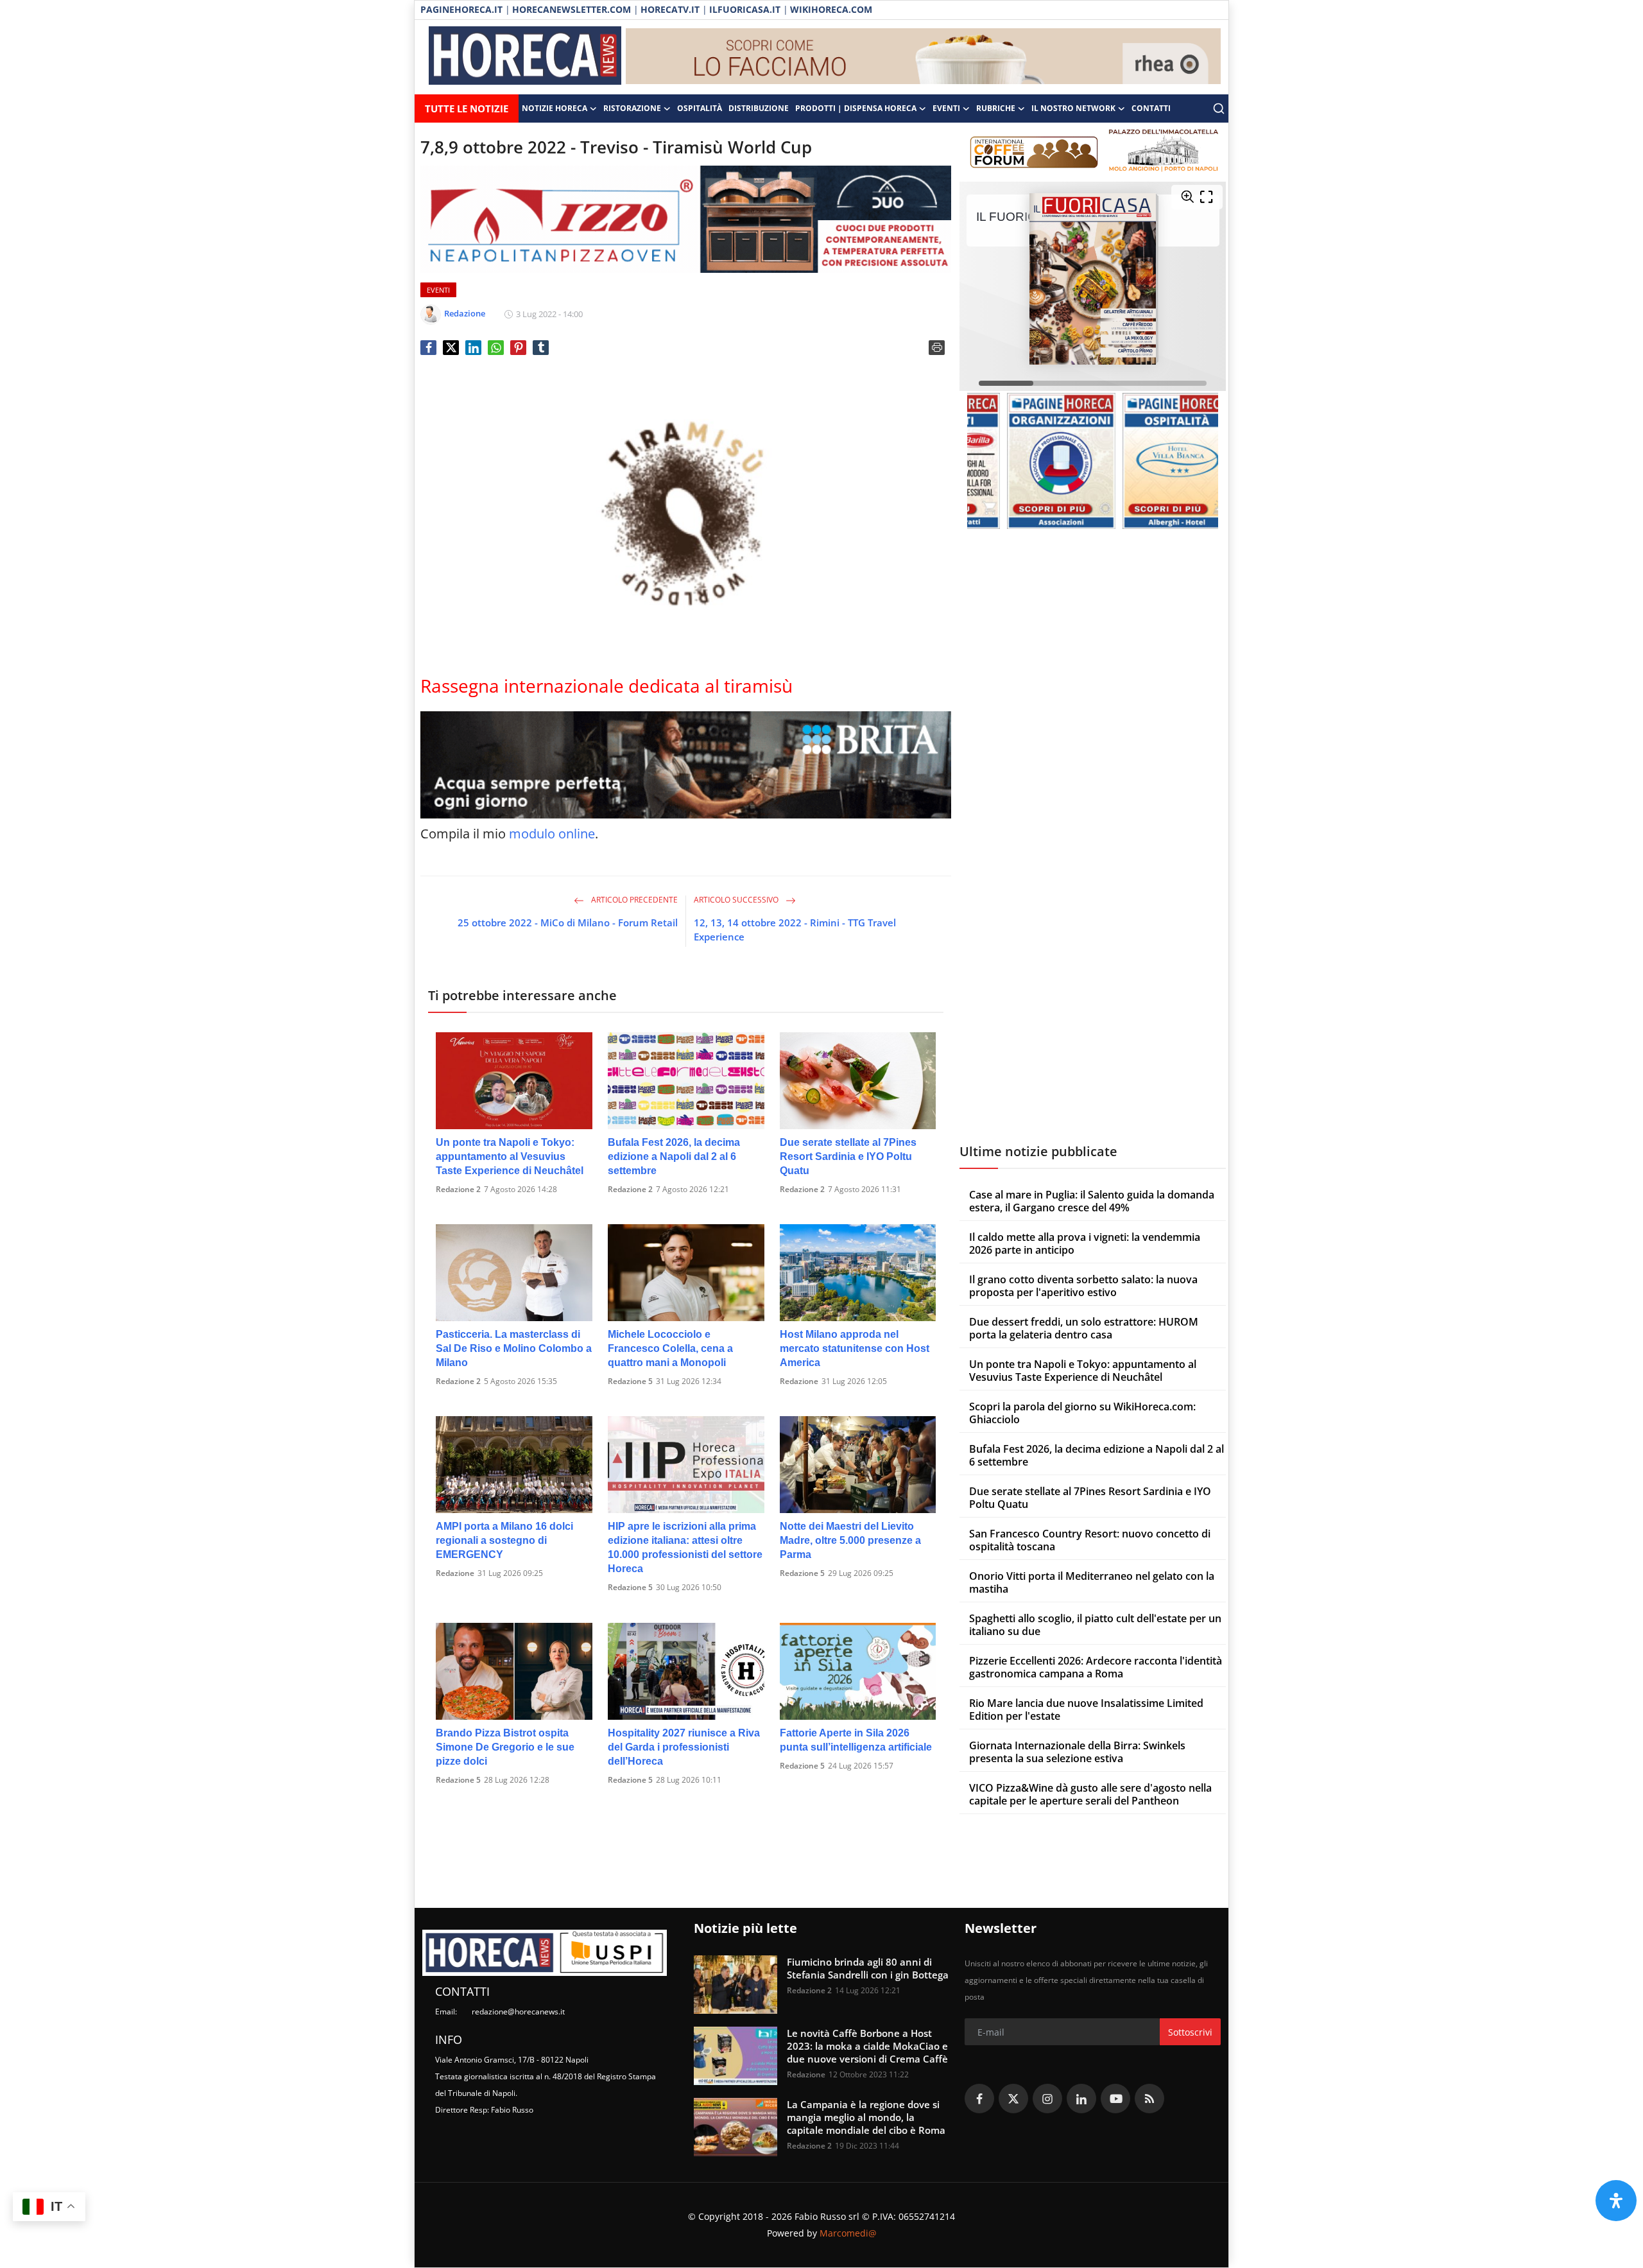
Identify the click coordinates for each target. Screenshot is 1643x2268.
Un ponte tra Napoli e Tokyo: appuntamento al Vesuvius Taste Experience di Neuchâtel (510, 1156)
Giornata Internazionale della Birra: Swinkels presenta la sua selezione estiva (1077, 1752)
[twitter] (1013, 2099)
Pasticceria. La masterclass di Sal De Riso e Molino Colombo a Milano (514, 1348)
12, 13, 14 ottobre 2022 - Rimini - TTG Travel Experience (795, 930)
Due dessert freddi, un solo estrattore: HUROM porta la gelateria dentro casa (1084, 1328)
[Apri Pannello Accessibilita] (1616, 2201)
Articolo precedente (633, 900)
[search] (1219, 108)
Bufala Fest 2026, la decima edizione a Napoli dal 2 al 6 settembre (674, 1156)
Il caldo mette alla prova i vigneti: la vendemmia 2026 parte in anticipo (1085, 1243)
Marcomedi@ (848, 2233)
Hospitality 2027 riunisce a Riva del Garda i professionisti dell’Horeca (684, 1747)
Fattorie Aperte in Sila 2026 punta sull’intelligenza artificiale (856, 1740)
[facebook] (979, 2099)
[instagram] (1047, 2099)
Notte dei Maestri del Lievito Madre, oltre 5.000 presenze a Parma (850, 1540)
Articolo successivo (737, 900)
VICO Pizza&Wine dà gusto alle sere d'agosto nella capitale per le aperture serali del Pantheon (1090, 1794)
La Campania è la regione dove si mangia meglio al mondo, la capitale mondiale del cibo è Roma (866, 2117)
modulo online (552, 834)
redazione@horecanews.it (518, 2012)
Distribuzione (759, 108)
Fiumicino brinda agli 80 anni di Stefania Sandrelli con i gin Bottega (868, 1968)
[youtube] (1115, 2099)
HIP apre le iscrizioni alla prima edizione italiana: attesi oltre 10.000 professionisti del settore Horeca (685, 1547)
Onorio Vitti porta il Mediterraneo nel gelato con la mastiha (1092, 1582)
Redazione (799, 1381)
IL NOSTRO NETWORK (1073, 108)
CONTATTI (1151, 108)
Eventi (946, 108)
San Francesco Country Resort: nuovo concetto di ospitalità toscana (1090, 1540)
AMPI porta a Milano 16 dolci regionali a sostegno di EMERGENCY (504, 1540)
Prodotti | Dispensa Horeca (856, 108)
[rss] (1149, 2099)
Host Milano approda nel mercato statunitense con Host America (855, 1348)
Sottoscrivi (1190, 2032)
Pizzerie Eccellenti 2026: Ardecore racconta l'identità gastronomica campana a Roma (1096, 1667)
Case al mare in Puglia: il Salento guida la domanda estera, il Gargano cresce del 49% (1092, 1201)
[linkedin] (1081, 2099)
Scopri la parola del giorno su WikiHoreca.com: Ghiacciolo (1082, 1413)
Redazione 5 (630, 1381)
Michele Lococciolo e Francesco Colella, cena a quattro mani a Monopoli (670, 1348)
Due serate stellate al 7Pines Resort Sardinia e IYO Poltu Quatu (848, 1156)
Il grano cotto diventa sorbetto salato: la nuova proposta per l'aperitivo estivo (1083, 1286)
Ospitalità (700, 108)
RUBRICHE (996, 108)
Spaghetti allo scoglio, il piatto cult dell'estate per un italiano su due (1095, 1625)
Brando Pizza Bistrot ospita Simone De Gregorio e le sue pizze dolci (505, 1747)
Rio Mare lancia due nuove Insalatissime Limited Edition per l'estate (1086, 1710)
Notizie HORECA (555, 108)
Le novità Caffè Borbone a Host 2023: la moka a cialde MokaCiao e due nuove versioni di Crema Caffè (867, 2046)
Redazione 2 (458, 1189)
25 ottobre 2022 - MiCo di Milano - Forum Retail (568, 922)
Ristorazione (632, 108)
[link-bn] (924, 57)
